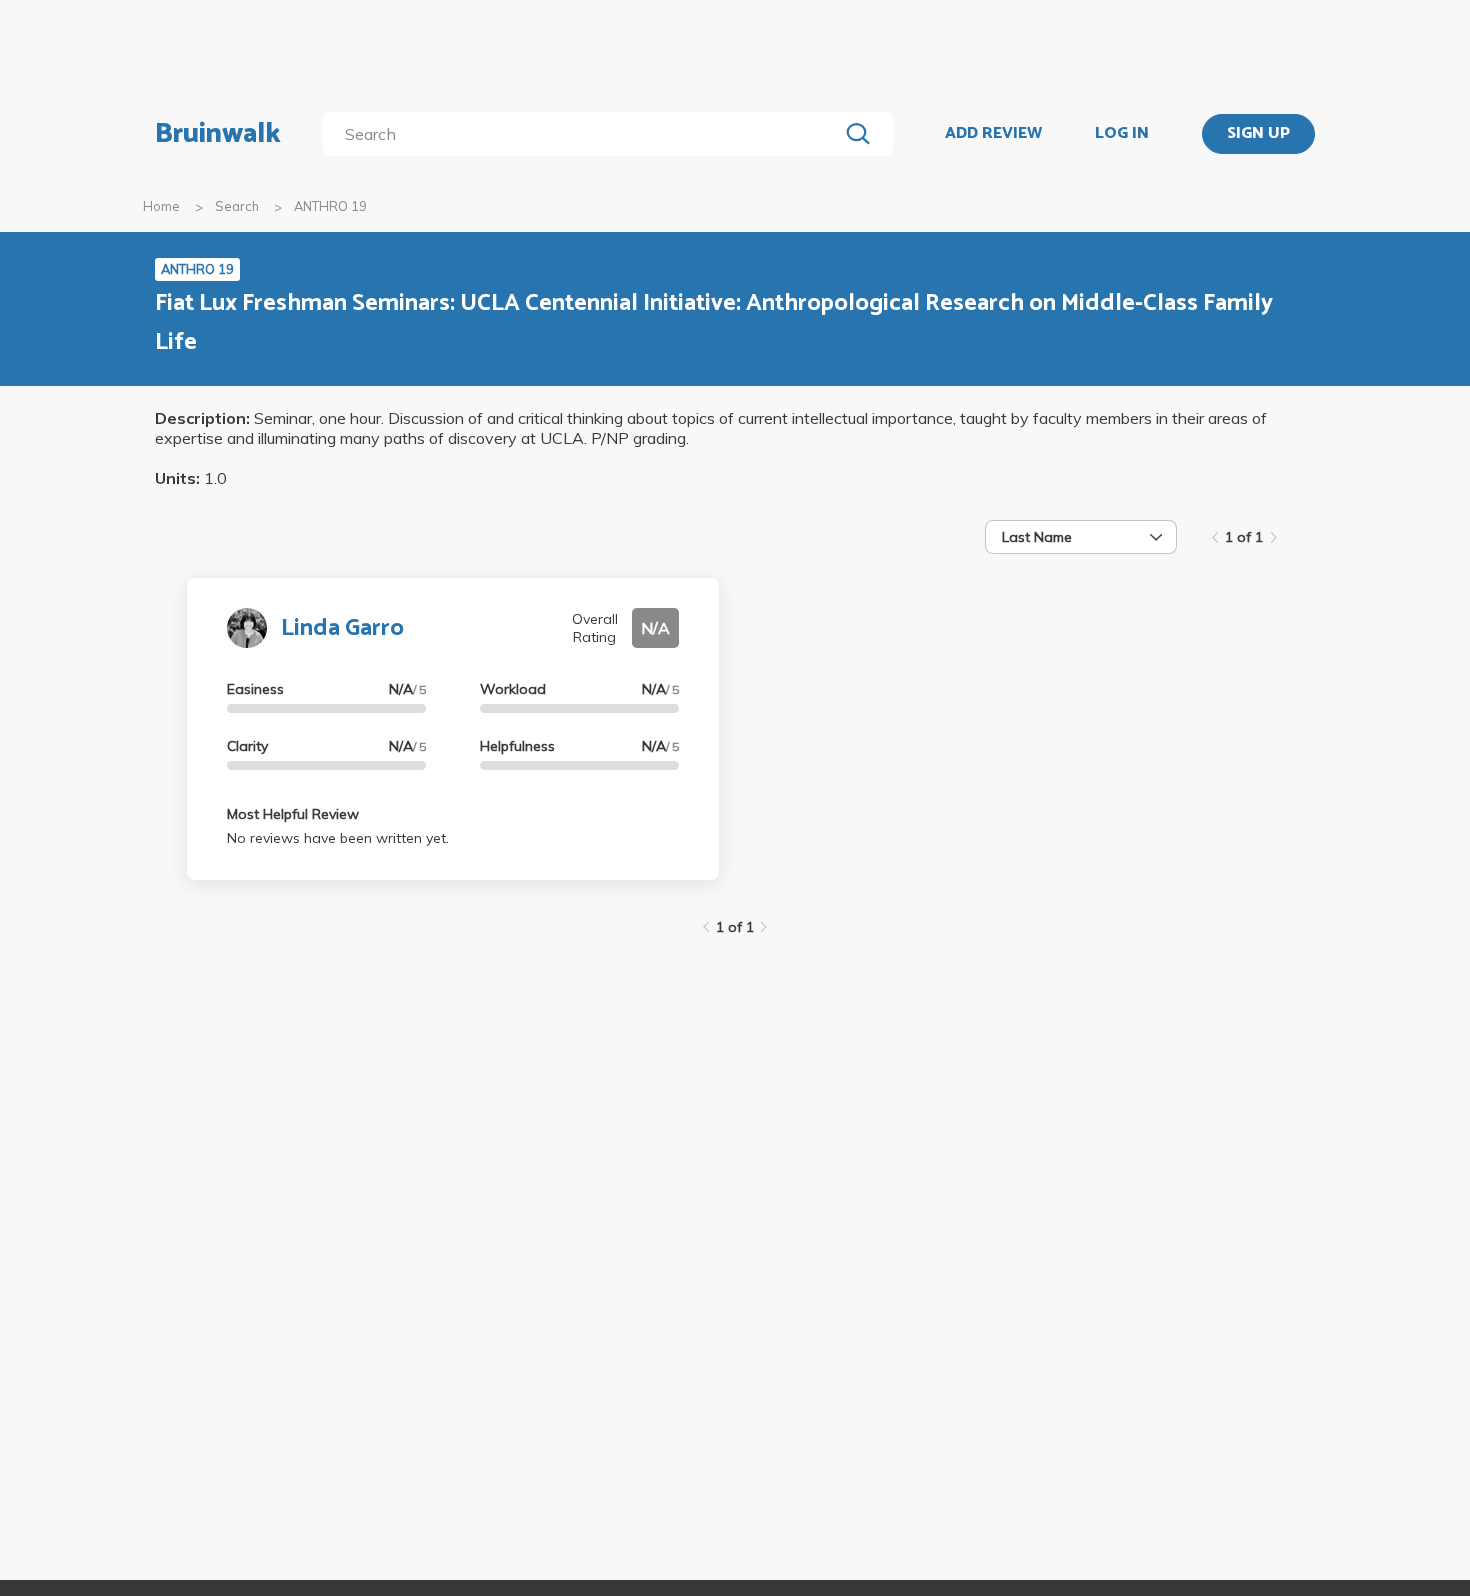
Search (237, 206)
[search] (584, 134)
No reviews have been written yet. (338, 838)
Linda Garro (342, 628)
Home (161, 206)
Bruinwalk (218, 134)
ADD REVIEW (993, 134)
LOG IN (1122, 134)
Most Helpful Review (293, 814)
